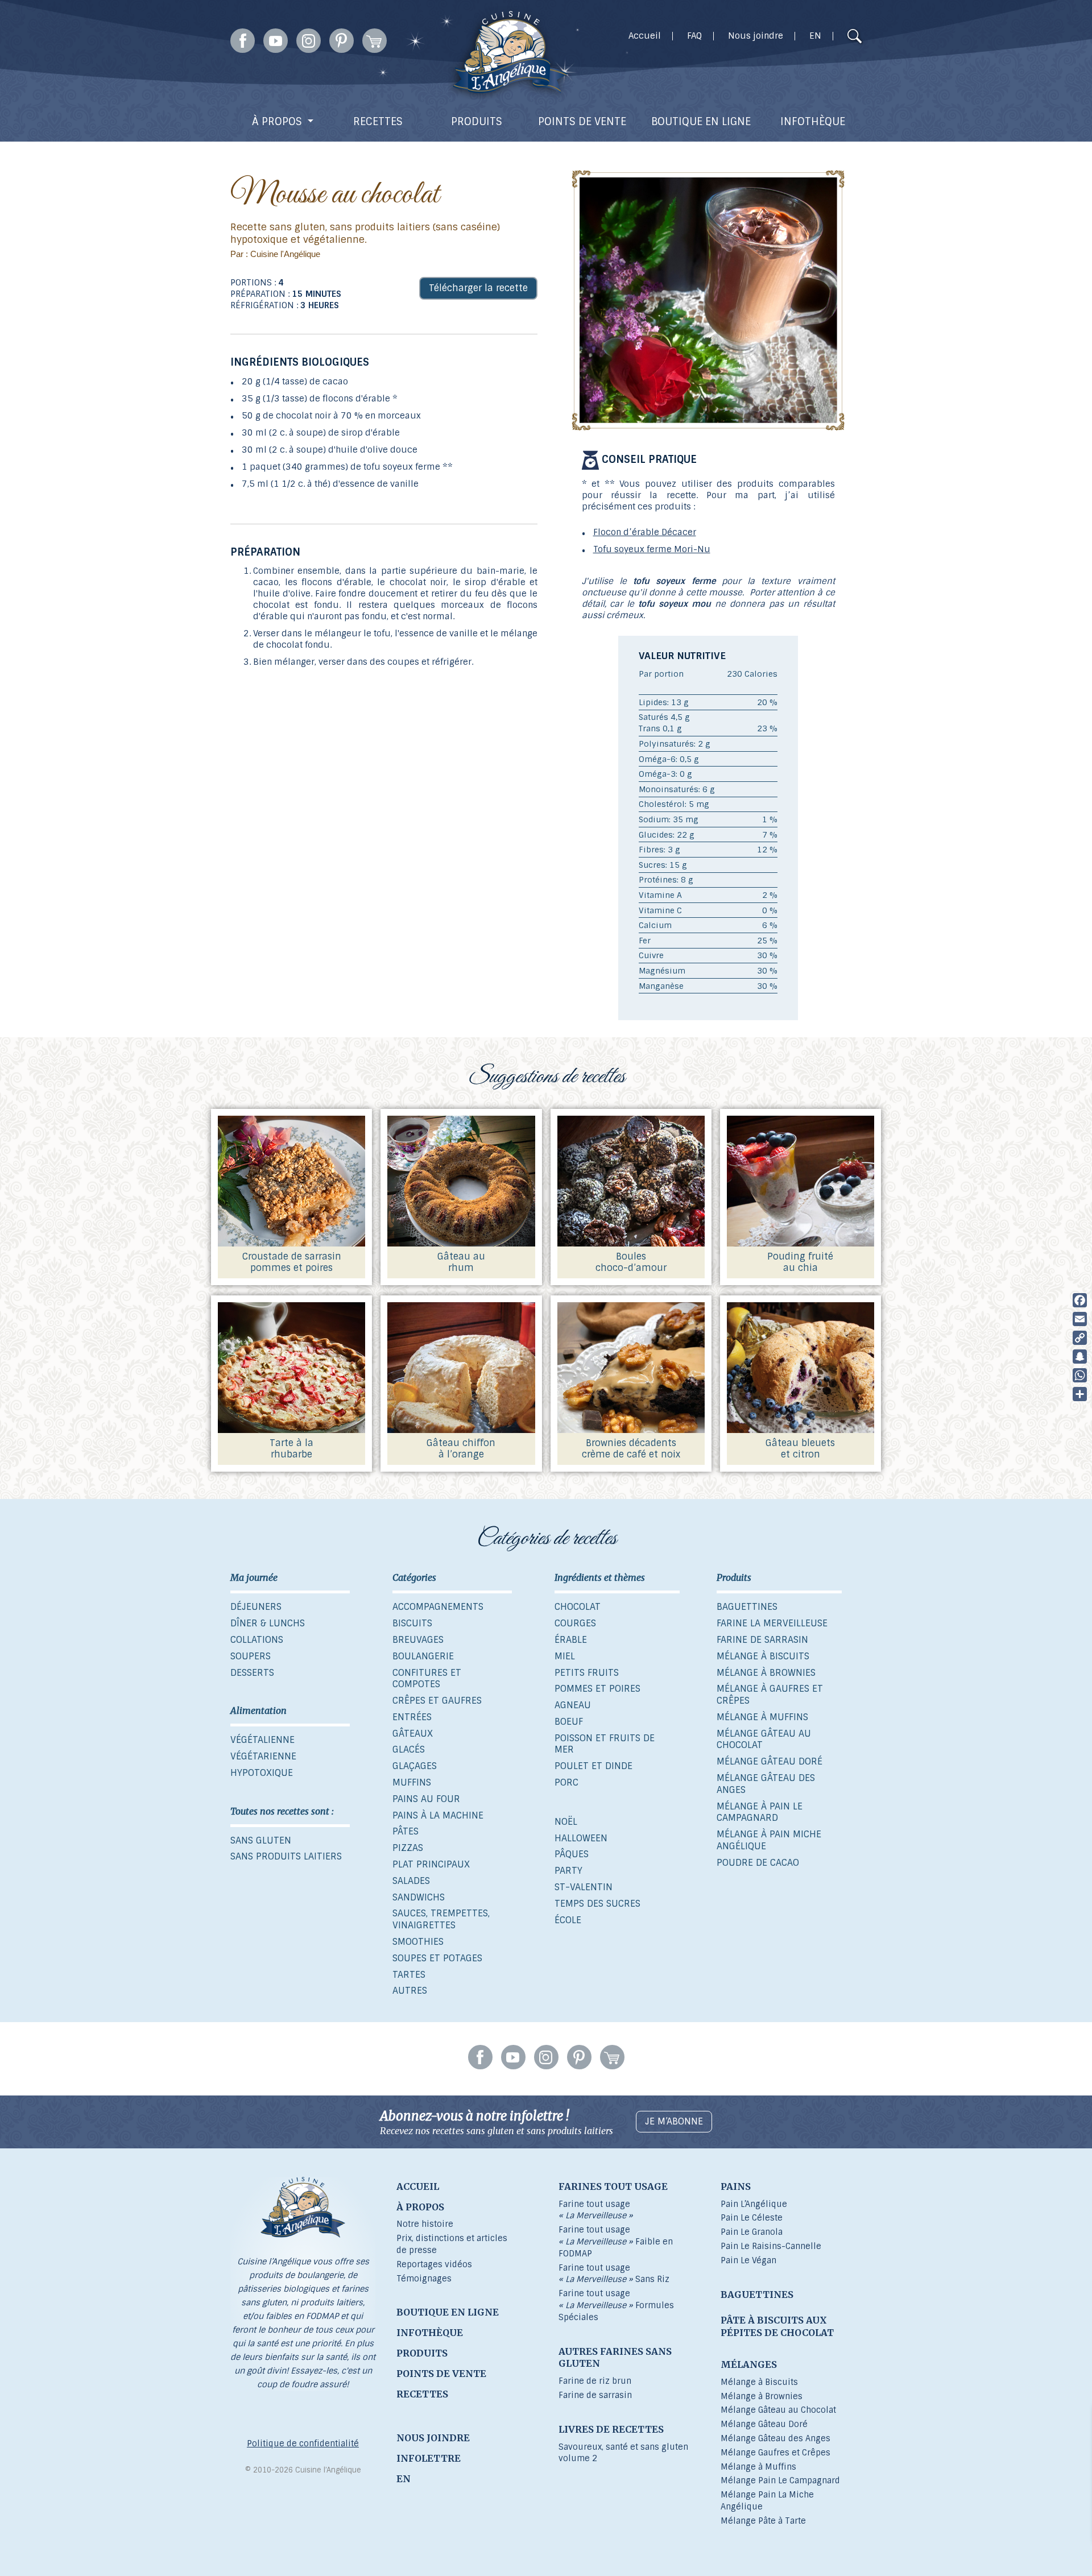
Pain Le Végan (748, 2260)
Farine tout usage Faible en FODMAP (616, 2242)
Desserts (252, 1673)
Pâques (572, 1854)
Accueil (645, 36)
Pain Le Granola (752, 2232)
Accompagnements (438, 1607)
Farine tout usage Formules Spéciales (616, 2305)
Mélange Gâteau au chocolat (764, 1740)
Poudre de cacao (758, 1863)
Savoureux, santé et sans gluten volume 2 (623, 2453)
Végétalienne (262, 1740)
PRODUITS (477, 122)
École (568, 1920)
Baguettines (747, 1607)
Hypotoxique (262, 1773)
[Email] (1080, 1319)
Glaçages (415, 1766)
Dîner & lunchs (268, 1623)
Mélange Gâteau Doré (764, 2424)
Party (568, 1871)
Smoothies (418, 1942)
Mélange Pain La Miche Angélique (767, 2501)
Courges (575, 1623)
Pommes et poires (597, 1689)
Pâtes (406, 1831)
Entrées (412, 1717)
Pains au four (426, 1799)
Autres (410, 1991)
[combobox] (833, 38)
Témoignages (424, 2279)
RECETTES (378, 122)
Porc (566, 1782)
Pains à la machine (438, 1815)
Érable (571, 1640)
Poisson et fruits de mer (605, 1744)
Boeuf (569, 1722)
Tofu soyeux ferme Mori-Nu (652, 549)
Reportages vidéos (434, 2264)
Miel (565, 1656)
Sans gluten (261, 1840)
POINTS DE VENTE (582, 122)
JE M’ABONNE (674, 2121)
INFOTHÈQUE (813, 122)
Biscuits (412, 1623)
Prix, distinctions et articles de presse (452, 2244)
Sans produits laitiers (286, 1856)
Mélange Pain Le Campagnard (780, 2480)
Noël (566, 1822)
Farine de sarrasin (762, 1640)
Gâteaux (413, 1734)
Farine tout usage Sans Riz (614, 2274)
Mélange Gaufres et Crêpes (775, 2453)
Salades (411, 1881)
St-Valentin (584, 1887)
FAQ (694, 36)
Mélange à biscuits (763, 1656)
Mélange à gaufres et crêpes (770, 1695)
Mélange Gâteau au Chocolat (778, 2410)
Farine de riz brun (595, 2381)
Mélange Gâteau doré (770, 1761)
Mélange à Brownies (762, 2396)
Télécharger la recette (478, 288)
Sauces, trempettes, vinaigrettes (441, 1919)
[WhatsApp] (1080, 1375)
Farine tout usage (596, 2210)
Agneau (573, 1705)
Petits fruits (587, 1673)
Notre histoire (425, 2224)
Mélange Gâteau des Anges (766, 1784)
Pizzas (408, 1848)
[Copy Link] (1080, 1338)
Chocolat (578, 1607)
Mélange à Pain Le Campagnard (760, 1812)
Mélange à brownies (766, 1673)
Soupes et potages (437, 1958)
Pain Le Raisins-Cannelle (771, 2246)
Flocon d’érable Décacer (645, 532)
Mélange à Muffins (758, 2467)
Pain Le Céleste (752, 2218)
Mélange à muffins (762, 1717)
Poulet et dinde (593, 1766)
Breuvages (418, 1640)
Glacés (409, 1749)
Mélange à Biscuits (759, 2382)
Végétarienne (263, 1756)
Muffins (412, 1782)
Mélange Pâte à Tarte (763, 2521)
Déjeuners (256, 1607)
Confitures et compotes (427, 1679)
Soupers (251, 1656)
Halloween (581, 1838)
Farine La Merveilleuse (772, 1623)
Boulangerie (423, 1656)
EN (815, 36)
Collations (257, 1640)
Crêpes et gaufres (437, 1701)
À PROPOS (277, 122)
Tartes (409, 1975)
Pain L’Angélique (754, 2204)
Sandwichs (419, 1897)
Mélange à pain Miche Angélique (769, 1840)
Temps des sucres (597, 1904)
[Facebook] (1080, 1300)
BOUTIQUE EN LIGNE (701, 122)
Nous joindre (756, 36)
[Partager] (1080, 1394)
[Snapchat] (1080, 1357)
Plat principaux (431, 1864)
